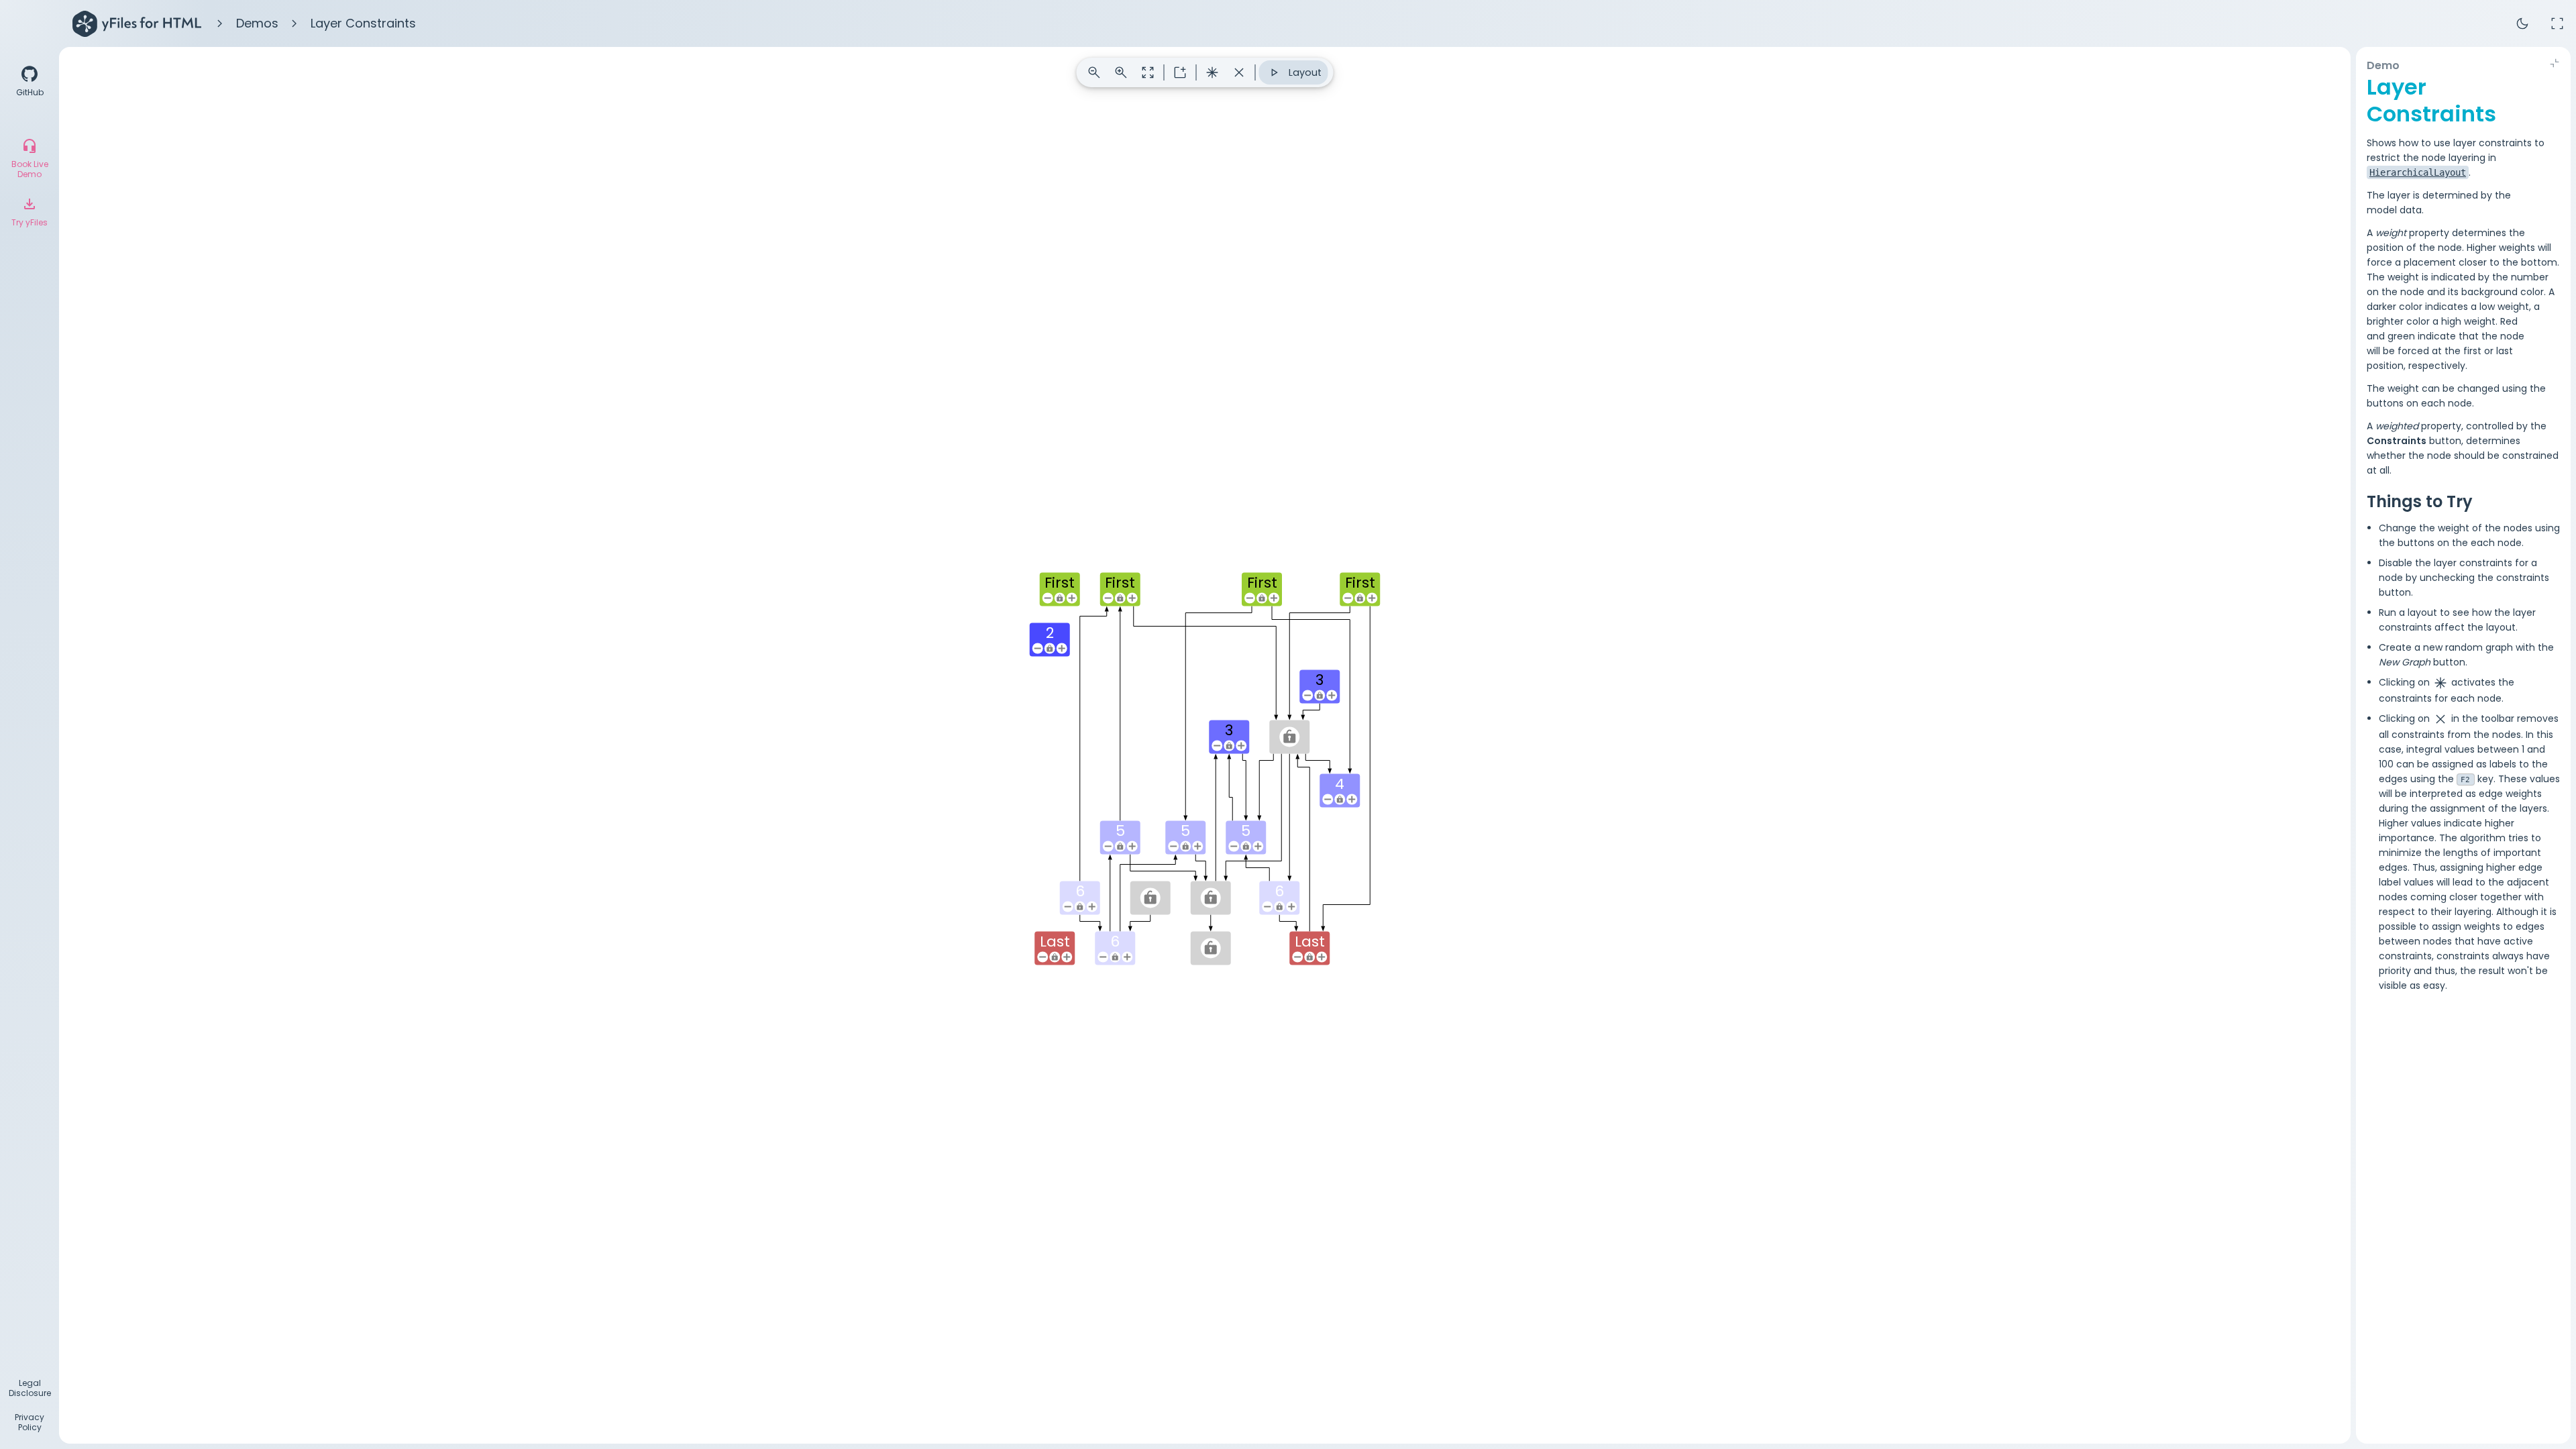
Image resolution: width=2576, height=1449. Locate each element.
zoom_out (1094, 72)
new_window (1180, 72)
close (1239, 72)
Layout (1294, 72)
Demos (257, 23)
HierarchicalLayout (2418, 172)
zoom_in (1121, 72)
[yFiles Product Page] (137, 23)
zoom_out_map (1148, 72)
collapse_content (2555, 63)
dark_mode (2522, 23)
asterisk (1212, 72)
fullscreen (2557, 23)
